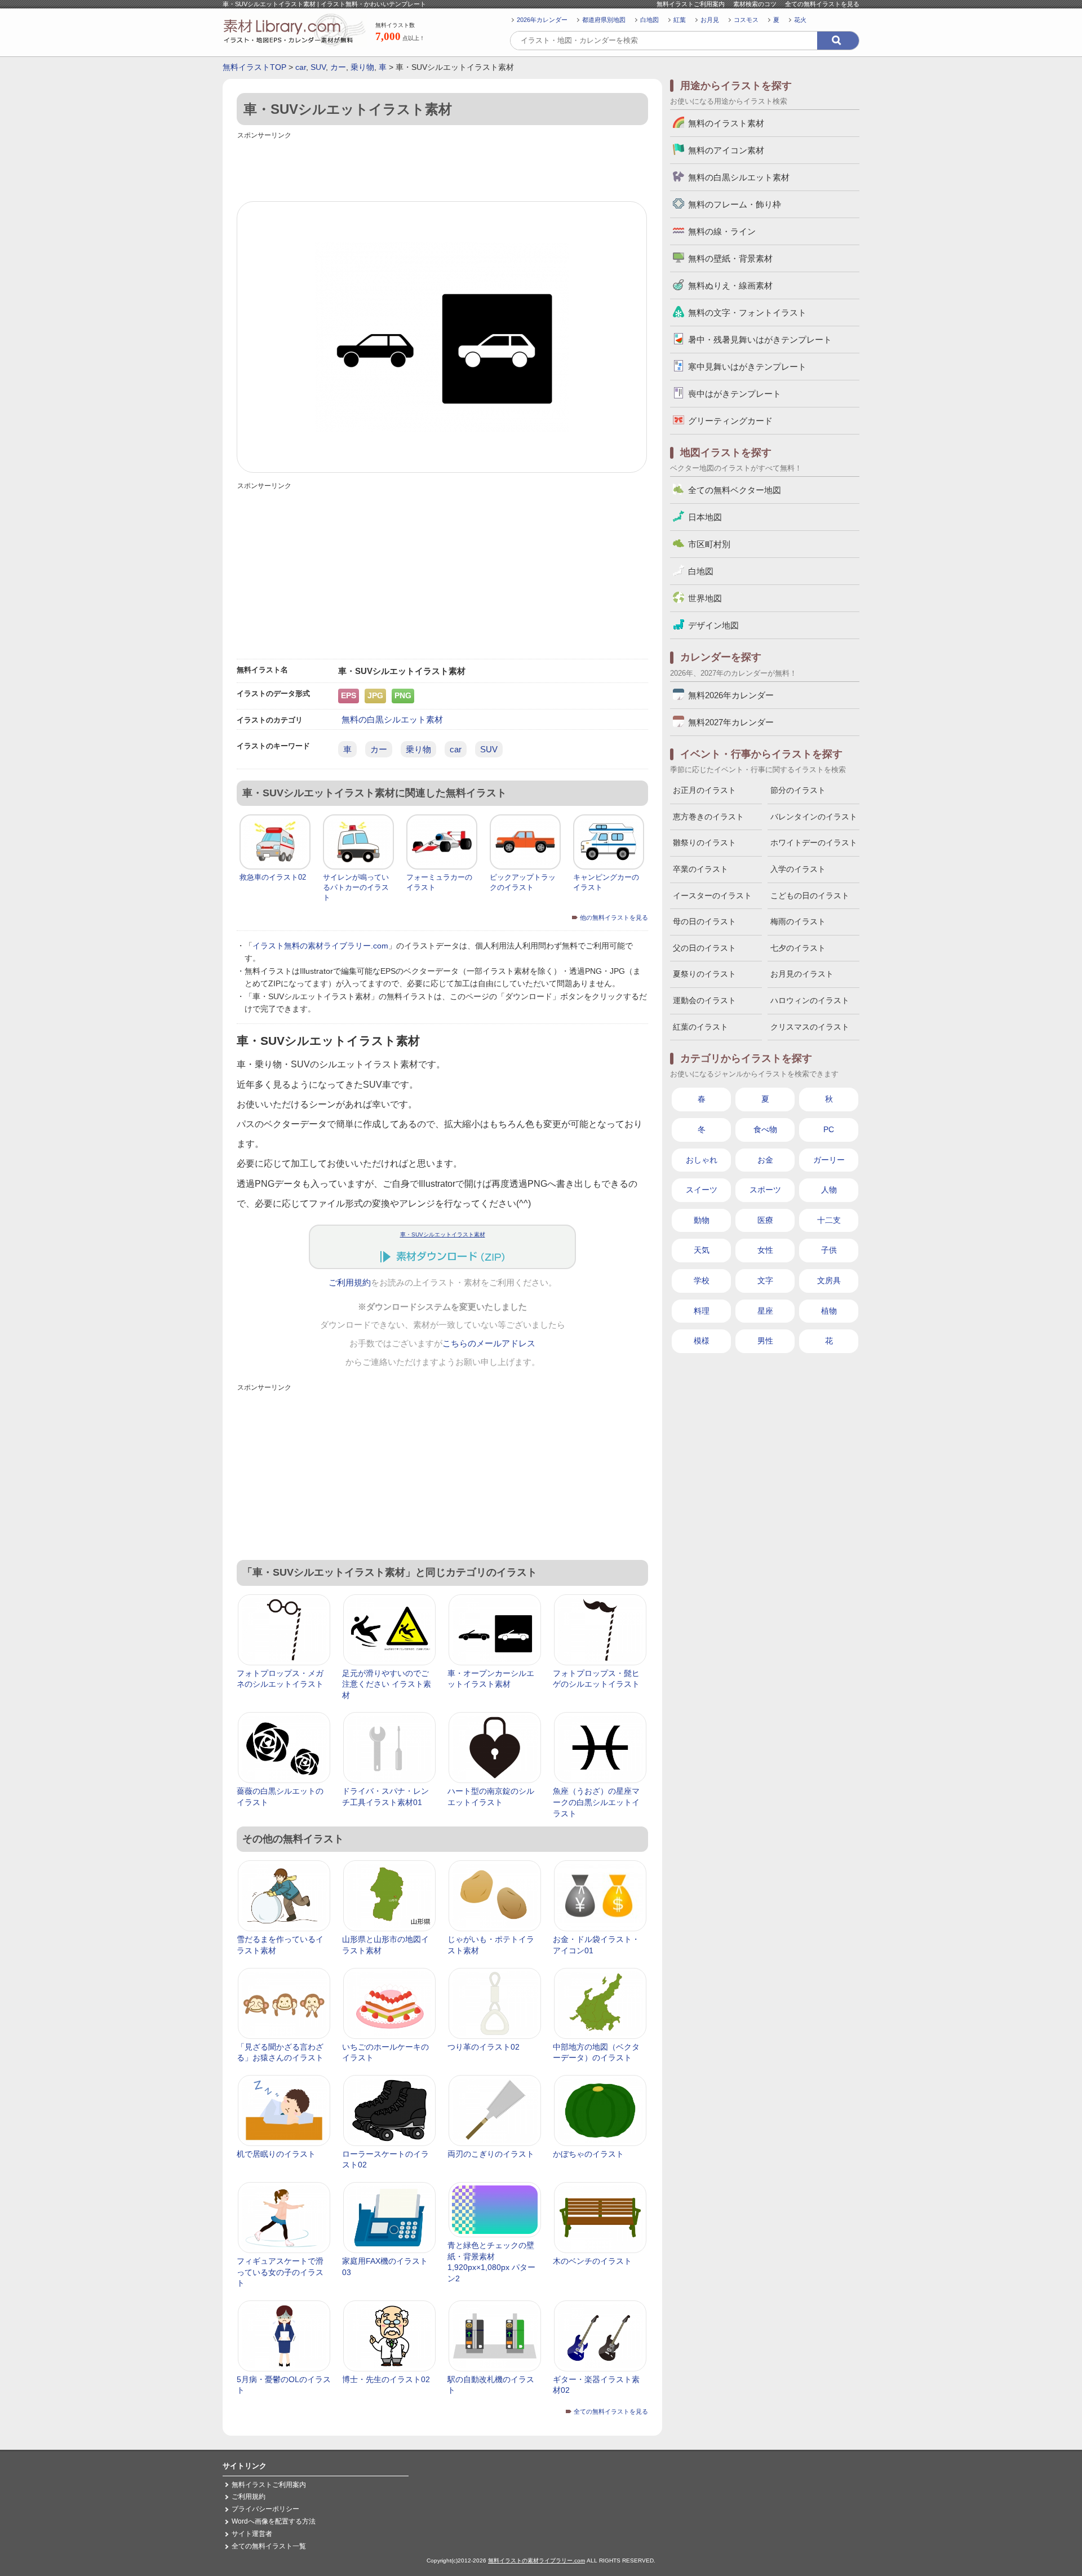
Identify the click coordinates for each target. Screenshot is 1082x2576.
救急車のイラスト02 (273, 877)
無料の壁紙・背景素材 (730, 258)
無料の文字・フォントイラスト (747, 312)
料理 (702, 1311)
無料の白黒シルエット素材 (392, 719)
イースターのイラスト (712, 895)
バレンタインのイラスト (814, 817)
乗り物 (362, 67)
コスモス (746, 20)
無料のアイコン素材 (726, 150)
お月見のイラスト (802, 974)
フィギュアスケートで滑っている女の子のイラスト (280, 2272)
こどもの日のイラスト (810, 895)
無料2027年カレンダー (731, 722)
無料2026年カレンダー (731, 695)
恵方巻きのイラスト (708, 817)
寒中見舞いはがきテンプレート (747, 367)
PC (829, 1129)
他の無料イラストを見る (614, 917)
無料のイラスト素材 (726, 123)
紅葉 (680, 20)
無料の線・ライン (722, 231)
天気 (702, 1250)
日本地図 (705, 517)
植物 (829, 1311)
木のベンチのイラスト (592, 2261)
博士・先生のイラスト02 (386, 2379)
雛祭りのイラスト (704, 843)
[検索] (838, 41)
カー (338, 67)
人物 (829, 1190)
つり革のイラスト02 (484, 2047)
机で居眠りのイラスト (276, 2154)
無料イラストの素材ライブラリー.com (536, 2561)
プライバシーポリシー (265, 2509)
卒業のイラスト (700, 869)
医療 (765, 1220)
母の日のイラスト (704, 921)
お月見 (710, 20)
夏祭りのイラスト (704, 974)
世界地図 (705, 598)
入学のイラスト (798, 869)
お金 (765, 1160)
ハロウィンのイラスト (810, 1000)
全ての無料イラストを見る (822, 4)
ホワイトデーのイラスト (814, 843)
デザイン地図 (713, 625)
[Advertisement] (442, 167)
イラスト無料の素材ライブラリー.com (320, 946)
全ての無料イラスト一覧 (269, 2546)
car (301, 67)
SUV (318, 67)
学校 (702, 1280)
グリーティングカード (730, 421)
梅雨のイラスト (798, 921)
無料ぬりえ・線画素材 (730, 285)
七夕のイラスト (798, 948)
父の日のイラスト (704, 948)
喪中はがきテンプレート (735, 394)
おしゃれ (702, 1160)
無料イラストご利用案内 (691, 4)
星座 (765, 1311)
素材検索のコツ (755, 4)
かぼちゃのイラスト (588, 2154)
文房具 (829, 1280)
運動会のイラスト (704, 1000)
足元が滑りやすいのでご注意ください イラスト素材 (387, 1684)
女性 (765, 1250)
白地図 (649, 20)
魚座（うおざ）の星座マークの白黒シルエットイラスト (596, 1802)
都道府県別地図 (604, 20)
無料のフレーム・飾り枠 (735, 204)
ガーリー (829, 1160)
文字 (765, 1280)
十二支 (829, 1220)
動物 (702, 1220)
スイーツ (702, 1190)
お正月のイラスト (704, 790)
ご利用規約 (350, 1283)
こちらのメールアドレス (489, 1344)
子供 (829, 1250)
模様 (702, 1341)
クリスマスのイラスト (810, 1027)
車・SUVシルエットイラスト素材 (443, 1234)
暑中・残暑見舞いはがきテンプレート (760, 340)
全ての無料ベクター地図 (735, 490)
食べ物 (765, 1129)
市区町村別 (709, 544)
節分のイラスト (798, 790)
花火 (800, 20)
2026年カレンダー (542, 20)
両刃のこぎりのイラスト (491, 2154)
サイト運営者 (252, 2534)
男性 (765, 1341)
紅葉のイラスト (700, 1027)
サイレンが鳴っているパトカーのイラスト (356, 887)
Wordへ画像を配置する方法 (274, 2521)
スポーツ (765, 1190)
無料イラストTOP (254, 67)
